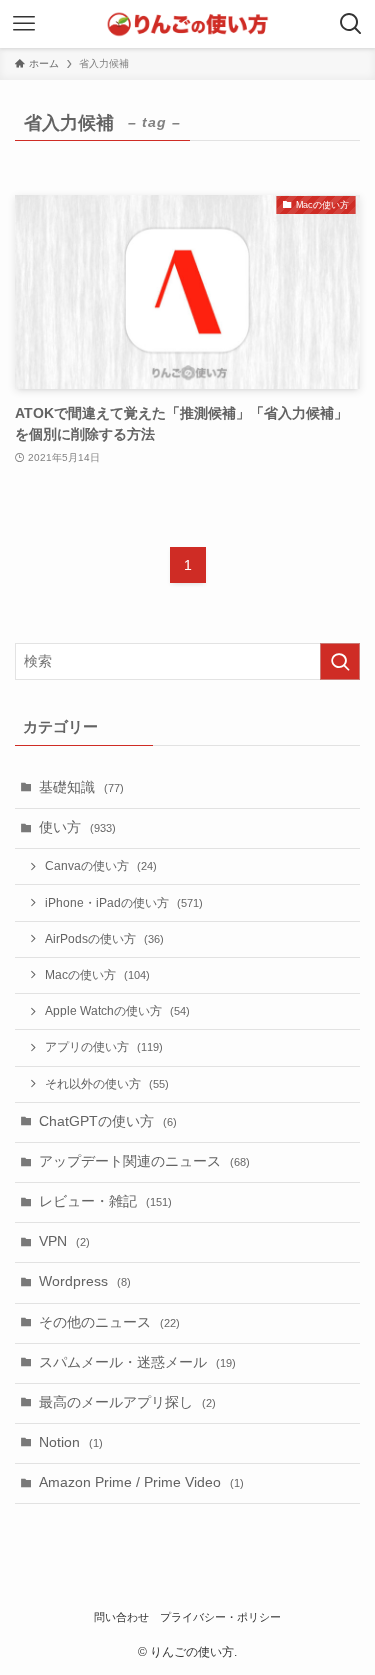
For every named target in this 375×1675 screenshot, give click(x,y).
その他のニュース (109, 1322)
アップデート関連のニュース (144, 1161)
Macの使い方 (97, 975)
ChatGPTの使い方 (108, 1121)
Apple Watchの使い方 (117, 1011)
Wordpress (85, 1281)
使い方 (77, 827)
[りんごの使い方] (187, 24)
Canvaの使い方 (101, 866)
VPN (64, 1241)
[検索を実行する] (340, 661)
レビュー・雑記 (105, 1201)
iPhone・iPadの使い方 (124, 903)
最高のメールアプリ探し (127, 1402)
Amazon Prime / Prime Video (141, 1482)
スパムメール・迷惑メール (137, 1362)
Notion (71, 1442)
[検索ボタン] (351, 24)
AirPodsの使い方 (104, 939)
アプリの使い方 (104, 1047)
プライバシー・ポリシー (220, 1617)
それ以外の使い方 (107, 1084)
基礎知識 (81, 787)
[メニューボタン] (24, 24)
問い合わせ (121, 1617)
